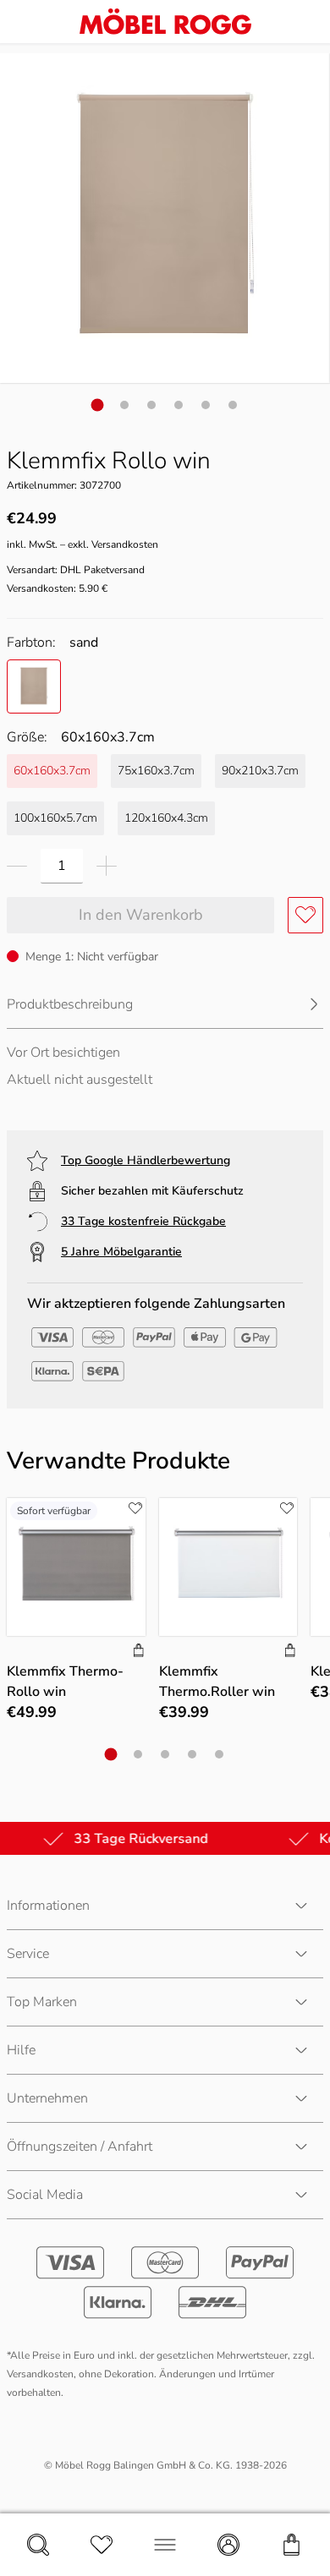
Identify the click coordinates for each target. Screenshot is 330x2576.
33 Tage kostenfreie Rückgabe (143, 1221)
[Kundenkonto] (228, 2545)
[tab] (98, 405)
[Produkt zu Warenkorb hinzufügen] (139, 1652)
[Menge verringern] (17, 866)
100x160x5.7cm (55, 818)
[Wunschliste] (102, 2545)
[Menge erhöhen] (107, 866)
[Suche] (38, 2545)
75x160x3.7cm (156, 771)
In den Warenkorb (141, 915)
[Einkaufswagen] (292, 2545)
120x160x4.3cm (166, 818)
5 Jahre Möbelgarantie (121, 1252)
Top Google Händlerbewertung (146, 1160)
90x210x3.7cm (260, 771)
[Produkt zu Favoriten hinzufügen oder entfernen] (305, 915)
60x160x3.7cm (52, 771)
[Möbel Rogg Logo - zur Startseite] (165, 22)
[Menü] (165, 2545)
